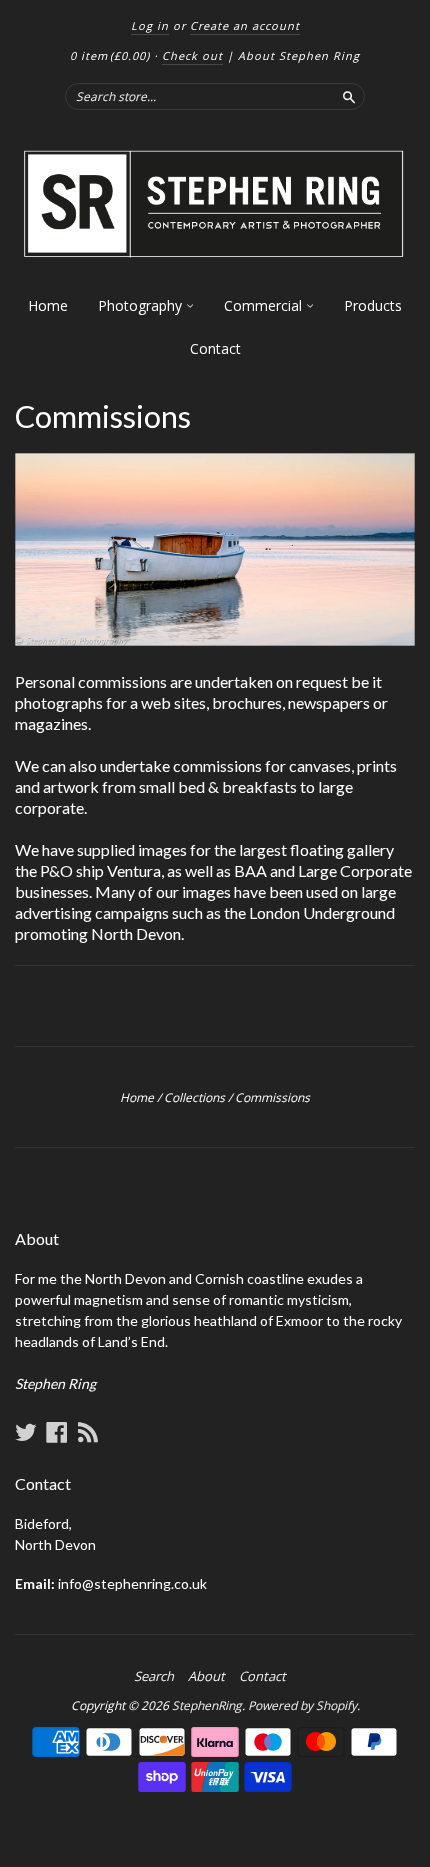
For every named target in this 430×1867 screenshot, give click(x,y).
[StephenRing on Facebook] (57, 1432)
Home (48, 305)
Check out (192, 55)
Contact (215, 348)
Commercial (265, 305)
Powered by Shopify (302, 1705)
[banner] (215, 204)
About (206, 1676)
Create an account (245, 25)
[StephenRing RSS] (88, 1432)
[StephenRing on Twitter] (26, 1432)
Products (373, 305)
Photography (142, 305)
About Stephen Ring (299, 55)
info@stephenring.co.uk (132, 1583)
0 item (110, 55)
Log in (150, 25)
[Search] (349, 96)
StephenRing (207, 1705)
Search (154, 1676)
